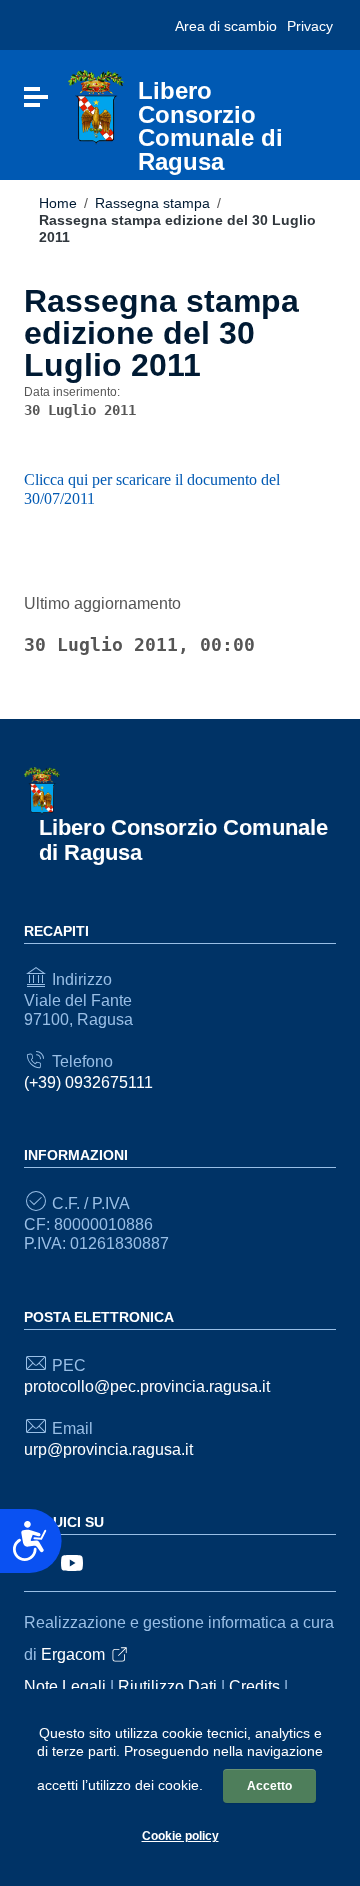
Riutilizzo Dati (167, 1686)
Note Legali (65, 1686)
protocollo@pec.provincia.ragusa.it (147, 1386)
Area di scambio (226, 26)
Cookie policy (180, 1836)
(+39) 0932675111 (88, 1082)
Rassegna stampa (152, 203)
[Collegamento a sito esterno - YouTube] (72, 1561)
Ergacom (73, 1654)
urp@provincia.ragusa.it (108, 1449)
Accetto (269, 1786)
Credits (254, 1686)
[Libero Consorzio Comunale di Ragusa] (96, 106)
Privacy (310, 26)
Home (58, 203)
